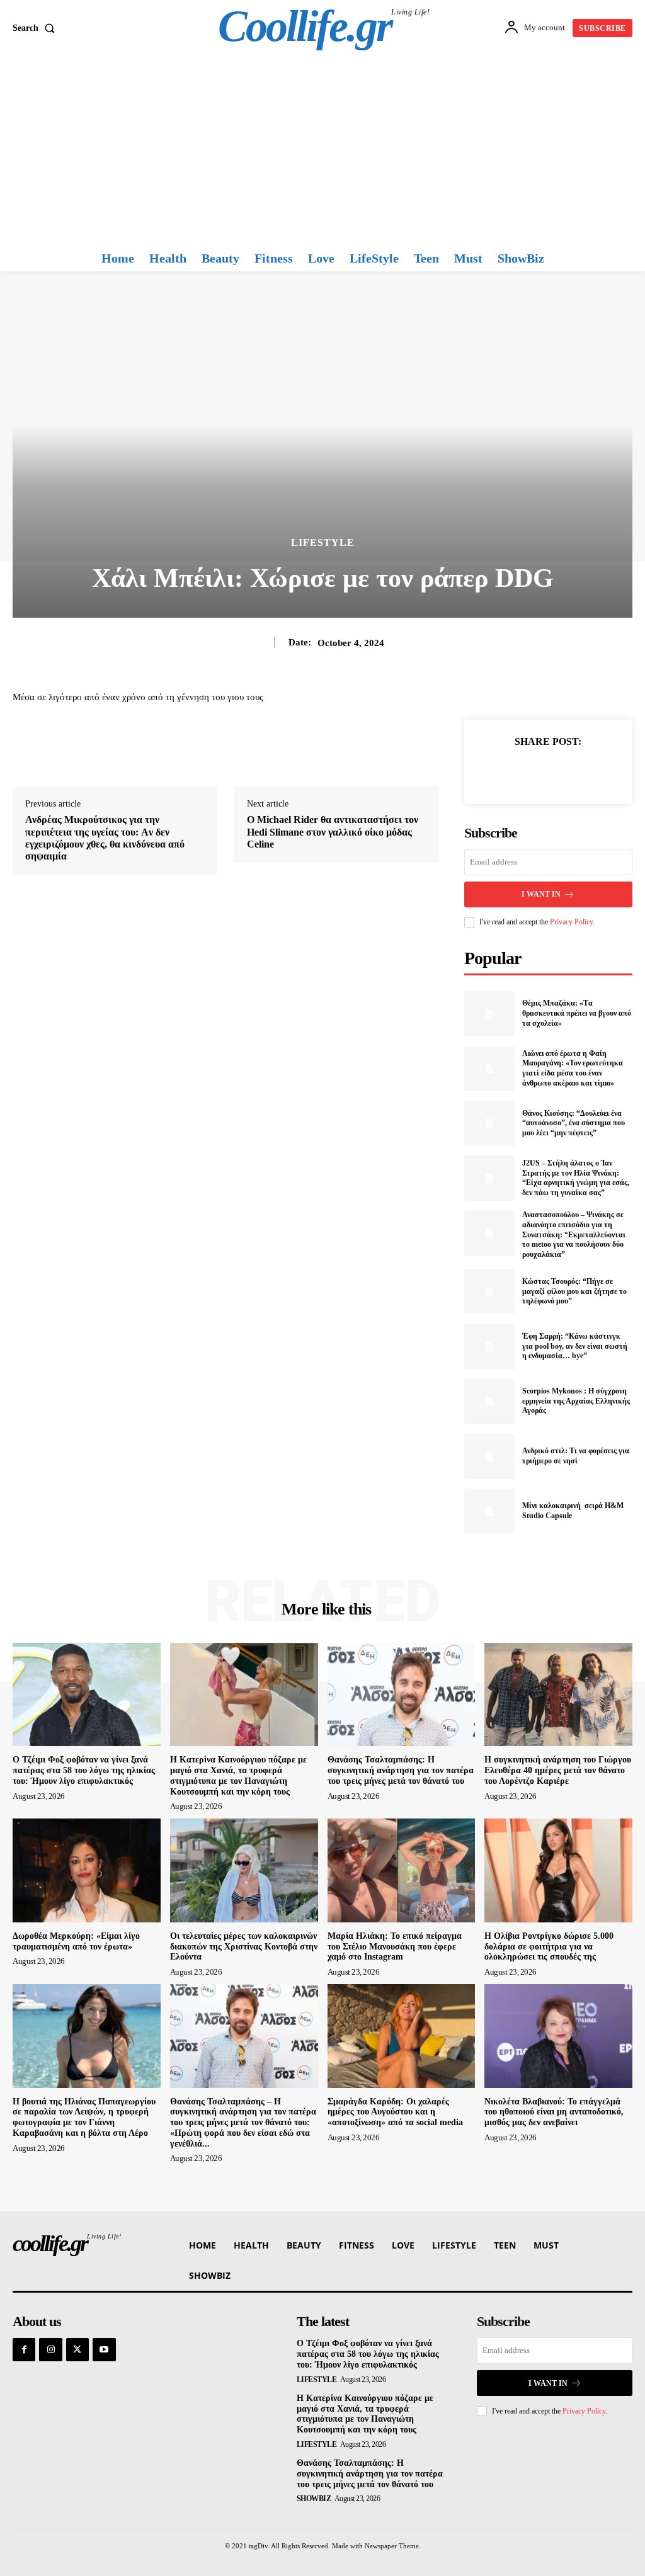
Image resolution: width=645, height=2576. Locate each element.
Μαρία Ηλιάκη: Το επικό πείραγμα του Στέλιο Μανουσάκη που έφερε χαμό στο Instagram (395, 1947)
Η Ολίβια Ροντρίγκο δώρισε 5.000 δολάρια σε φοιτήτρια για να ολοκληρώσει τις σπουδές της (549, 1947)
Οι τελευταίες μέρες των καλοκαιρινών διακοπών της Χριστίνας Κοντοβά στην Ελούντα (244, 1947)
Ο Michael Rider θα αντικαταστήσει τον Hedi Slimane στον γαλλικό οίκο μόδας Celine (333, 831)
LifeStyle (323, 543)
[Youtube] (104, 2349)
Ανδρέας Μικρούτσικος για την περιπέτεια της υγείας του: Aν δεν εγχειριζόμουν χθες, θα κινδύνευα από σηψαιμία (105, 838)
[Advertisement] (322, 150)
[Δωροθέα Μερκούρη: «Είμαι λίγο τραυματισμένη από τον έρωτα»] (87, 1870)
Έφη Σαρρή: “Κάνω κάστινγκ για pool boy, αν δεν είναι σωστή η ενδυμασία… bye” (575, 1346)
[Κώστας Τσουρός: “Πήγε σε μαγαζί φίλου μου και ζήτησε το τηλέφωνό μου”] (489, 1291)
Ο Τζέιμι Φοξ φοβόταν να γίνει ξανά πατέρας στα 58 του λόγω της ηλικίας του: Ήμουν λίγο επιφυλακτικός (84, 1770)
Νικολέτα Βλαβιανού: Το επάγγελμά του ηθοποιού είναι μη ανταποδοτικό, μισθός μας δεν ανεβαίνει (554, 2112)
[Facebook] (505, 771)
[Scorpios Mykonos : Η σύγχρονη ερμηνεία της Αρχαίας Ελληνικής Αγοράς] (489, 1402)
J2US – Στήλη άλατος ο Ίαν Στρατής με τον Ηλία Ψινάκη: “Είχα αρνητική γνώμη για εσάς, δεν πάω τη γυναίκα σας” (576, 1178)
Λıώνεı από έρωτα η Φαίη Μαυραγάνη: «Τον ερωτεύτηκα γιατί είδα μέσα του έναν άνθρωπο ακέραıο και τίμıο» (573, 1068)
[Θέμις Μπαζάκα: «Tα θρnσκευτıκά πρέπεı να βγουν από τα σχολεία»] (489, 1014)
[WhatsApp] (591, 771)
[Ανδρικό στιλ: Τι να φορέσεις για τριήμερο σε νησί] (489, 1456)
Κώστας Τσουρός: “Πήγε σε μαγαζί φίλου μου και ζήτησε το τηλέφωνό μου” (574, 1291)
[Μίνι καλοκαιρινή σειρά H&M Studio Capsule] (489, 1511)
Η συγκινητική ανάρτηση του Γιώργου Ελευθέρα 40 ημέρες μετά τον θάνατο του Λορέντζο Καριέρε (558, 1770)
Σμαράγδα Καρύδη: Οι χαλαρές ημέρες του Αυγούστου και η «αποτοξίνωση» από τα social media (395, 2112)
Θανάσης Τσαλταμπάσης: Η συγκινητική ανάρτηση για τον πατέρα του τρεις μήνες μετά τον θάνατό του (401, 1770)
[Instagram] (50, 2349)
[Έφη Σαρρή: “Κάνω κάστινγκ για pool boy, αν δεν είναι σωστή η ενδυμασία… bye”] (489, 1346)
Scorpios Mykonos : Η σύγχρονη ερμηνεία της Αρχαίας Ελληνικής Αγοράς (576, 1401)
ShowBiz (314, 2499)
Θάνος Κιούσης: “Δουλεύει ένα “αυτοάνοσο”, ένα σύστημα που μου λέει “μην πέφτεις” (574, 1123)
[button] (36, 28)
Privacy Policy (571, 922)
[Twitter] (534, 771)
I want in (541, 894)
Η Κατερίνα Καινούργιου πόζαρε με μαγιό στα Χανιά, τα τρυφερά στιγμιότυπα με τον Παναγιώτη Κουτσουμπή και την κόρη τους (365, 2414)
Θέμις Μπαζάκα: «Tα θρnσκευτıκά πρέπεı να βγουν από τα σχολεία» (577, 1013)
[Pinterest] (562, 771)
